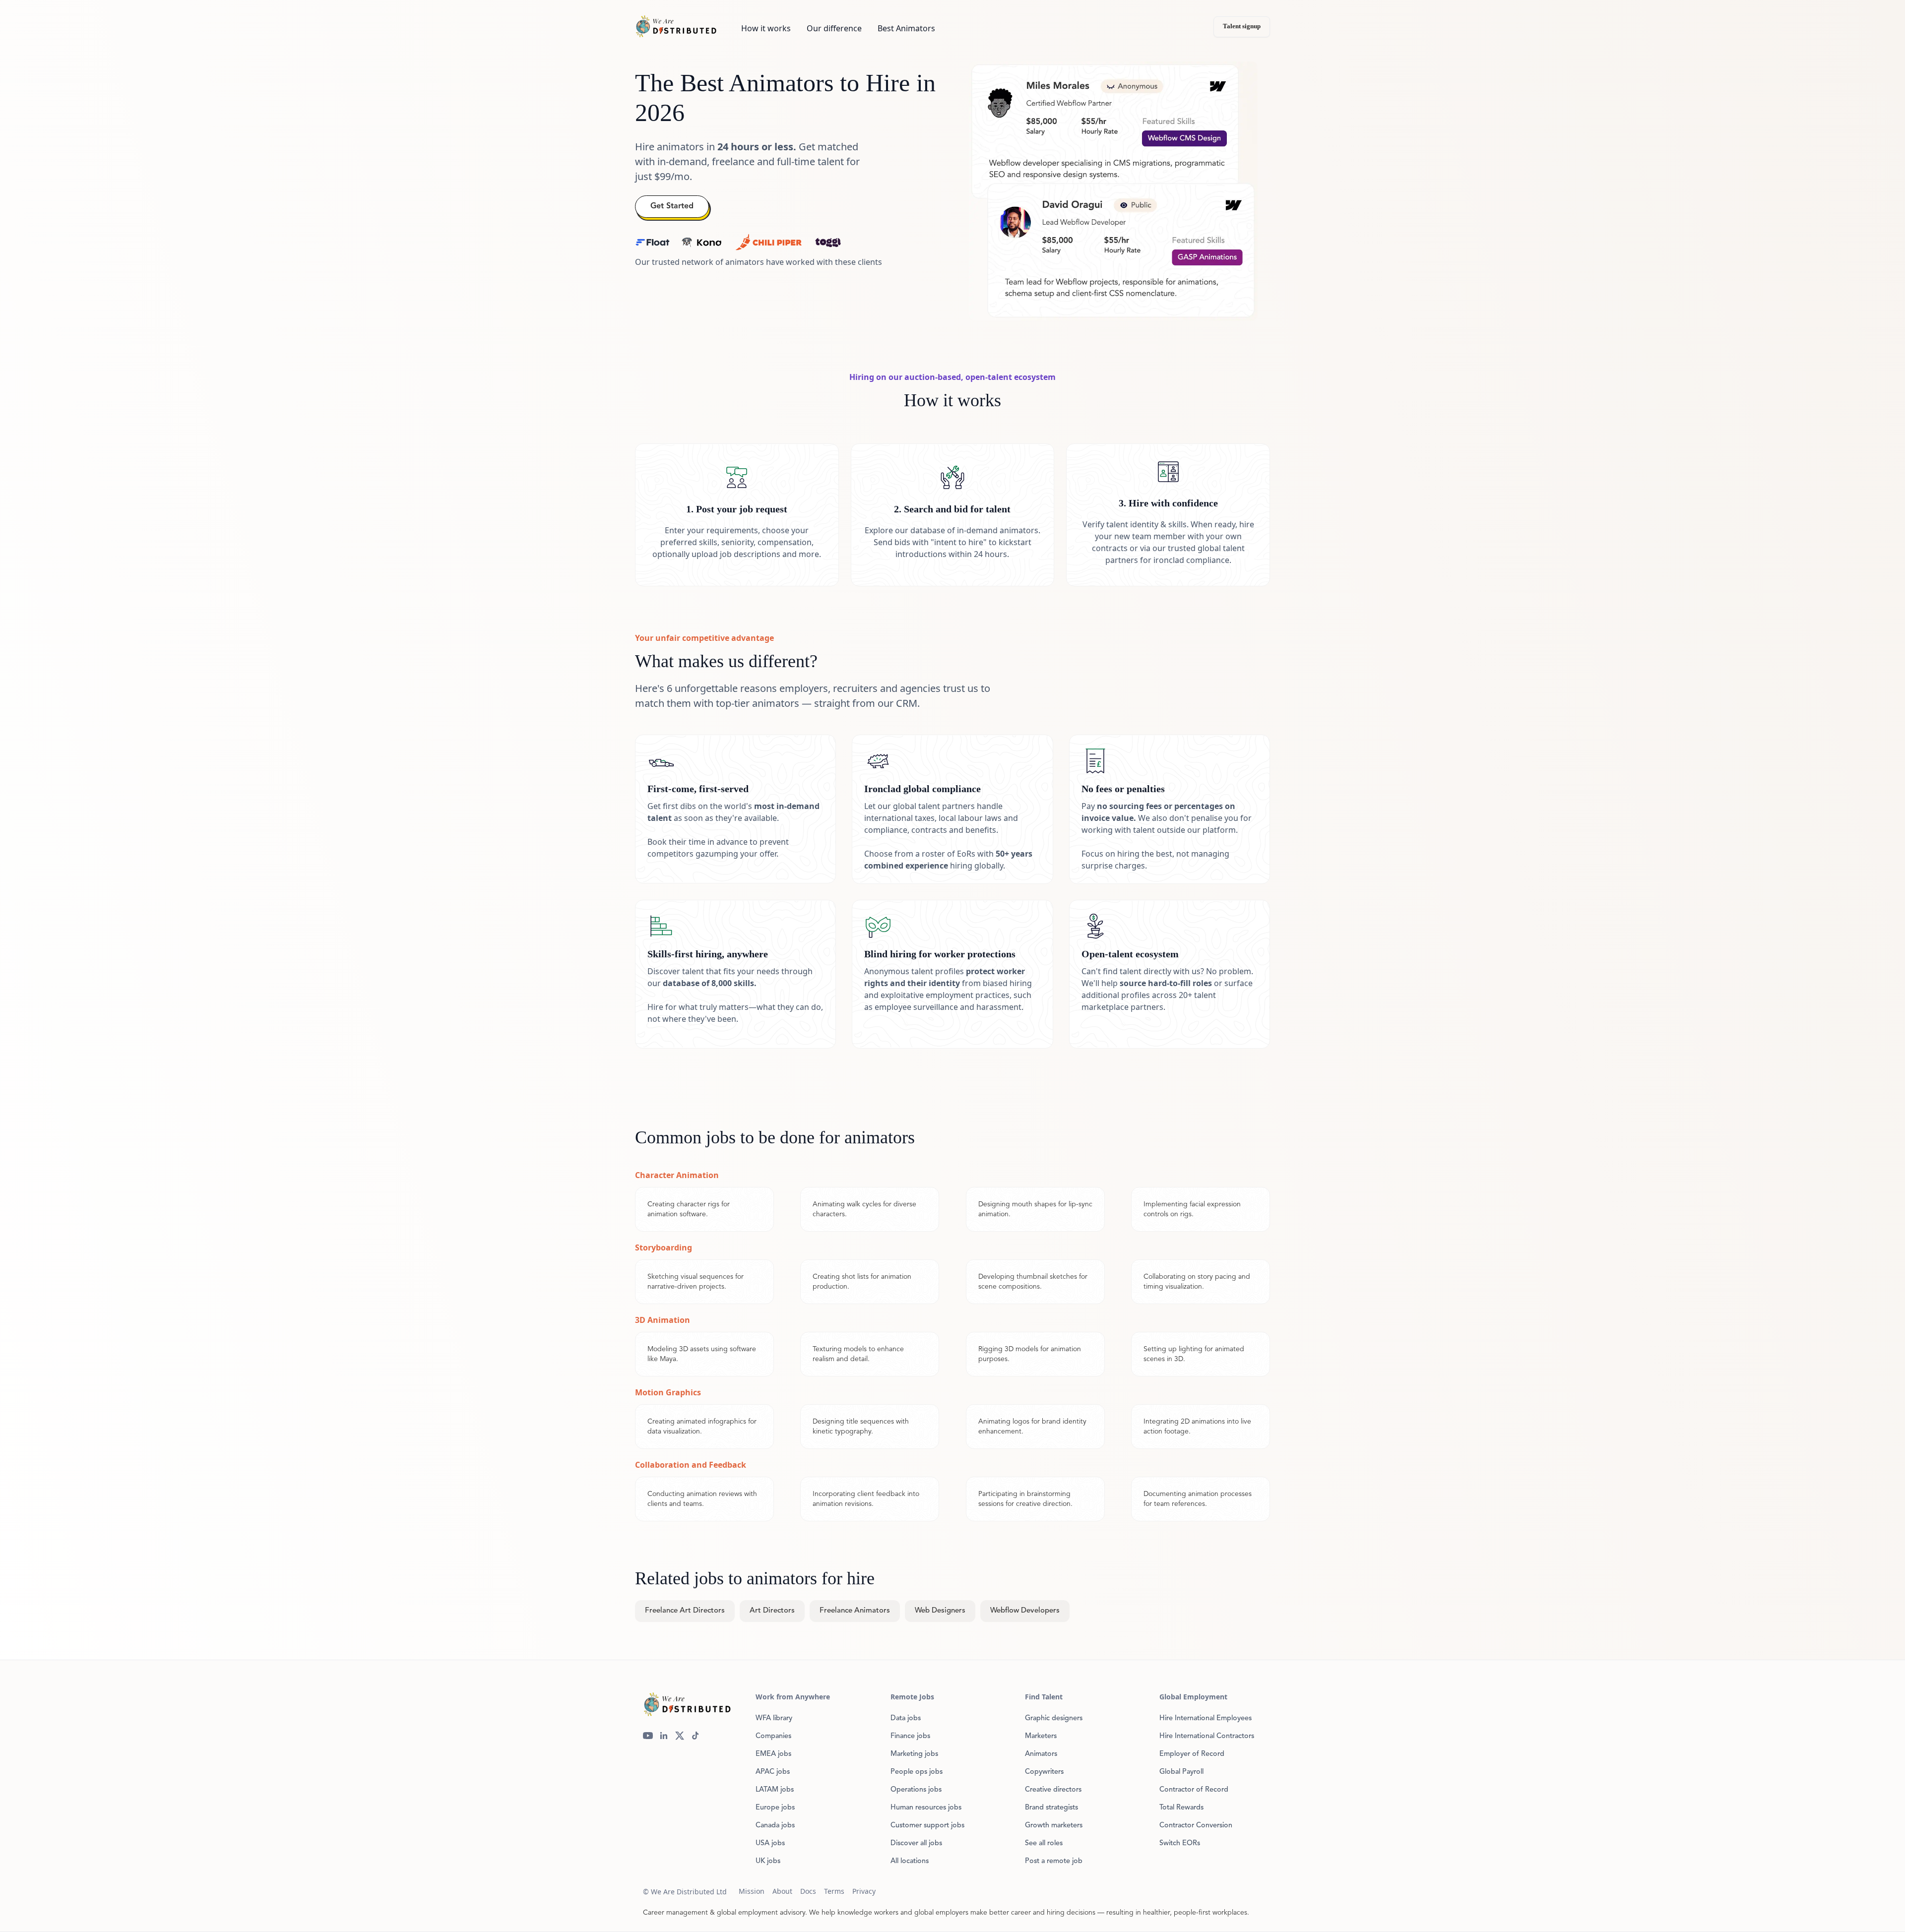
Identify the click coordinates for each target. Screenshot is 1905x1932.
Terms (834, 1891)
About (782, 1891)
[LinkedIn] (664, 1736)
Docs (808, 1891)
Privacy (864, 1891)
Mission (752, 1891)
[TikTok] (696, 1736)
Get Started (672, 206)
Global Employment (1193, 1697)
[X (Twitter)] (680, 1736)
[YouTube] (648, 1736)
